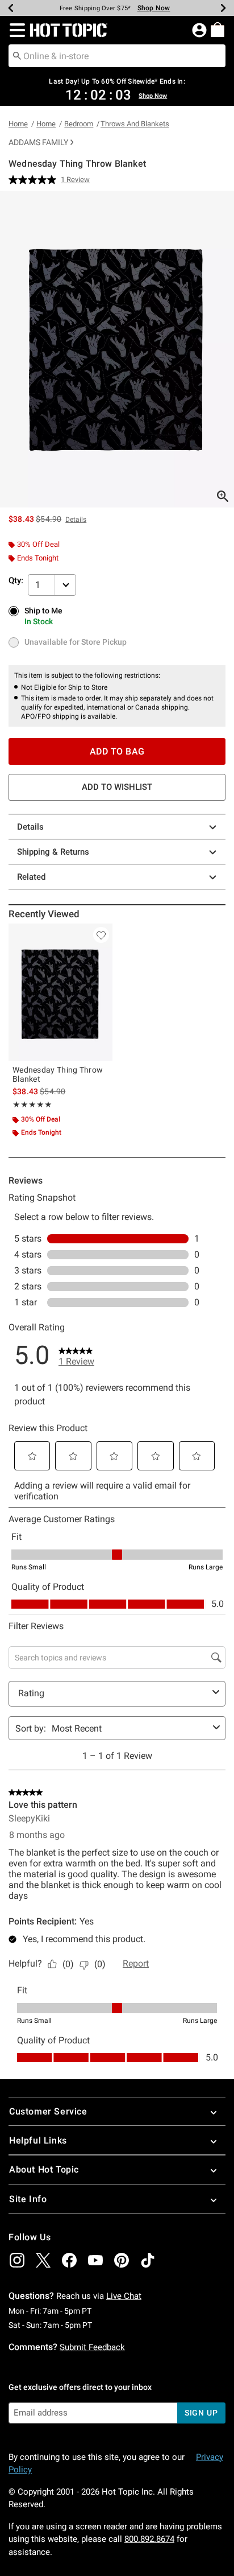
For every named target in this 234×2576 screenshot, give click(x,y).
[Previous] (11, 8)
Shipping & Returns (53, 852)
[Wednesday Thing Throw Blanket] (60, 992)
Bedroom (79, 124)
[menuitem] (218, 30)
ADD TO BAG (117, 751)
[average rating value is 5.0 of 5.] (35, 180)
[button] (15, 30)
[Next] (223, 8)
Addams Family (38, 142)
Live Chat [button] (124, 2296)
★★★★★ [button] (32, 1104)
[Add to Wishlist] (101, 935)
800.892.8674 (149, 2539)
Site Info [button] (28, 2199)
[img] (17, 2260)
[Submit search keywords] (17, 55)
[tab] (117, 349)
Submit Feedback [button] (92, 2347)
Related (31, 877)
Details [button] (76, 520)
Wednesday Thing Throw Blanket (58, 1074)
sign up (201, 2413)
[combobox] (117, 56)
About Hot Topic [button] (44, 2169)
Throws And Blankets (135, 124)
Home (18, 124)
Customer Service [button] (48, 2111)
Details (30, 827)
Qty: (16, 580)
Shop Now (165, 8)
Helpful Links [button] (38, 2140)
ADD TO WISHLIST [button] (117, 787)
